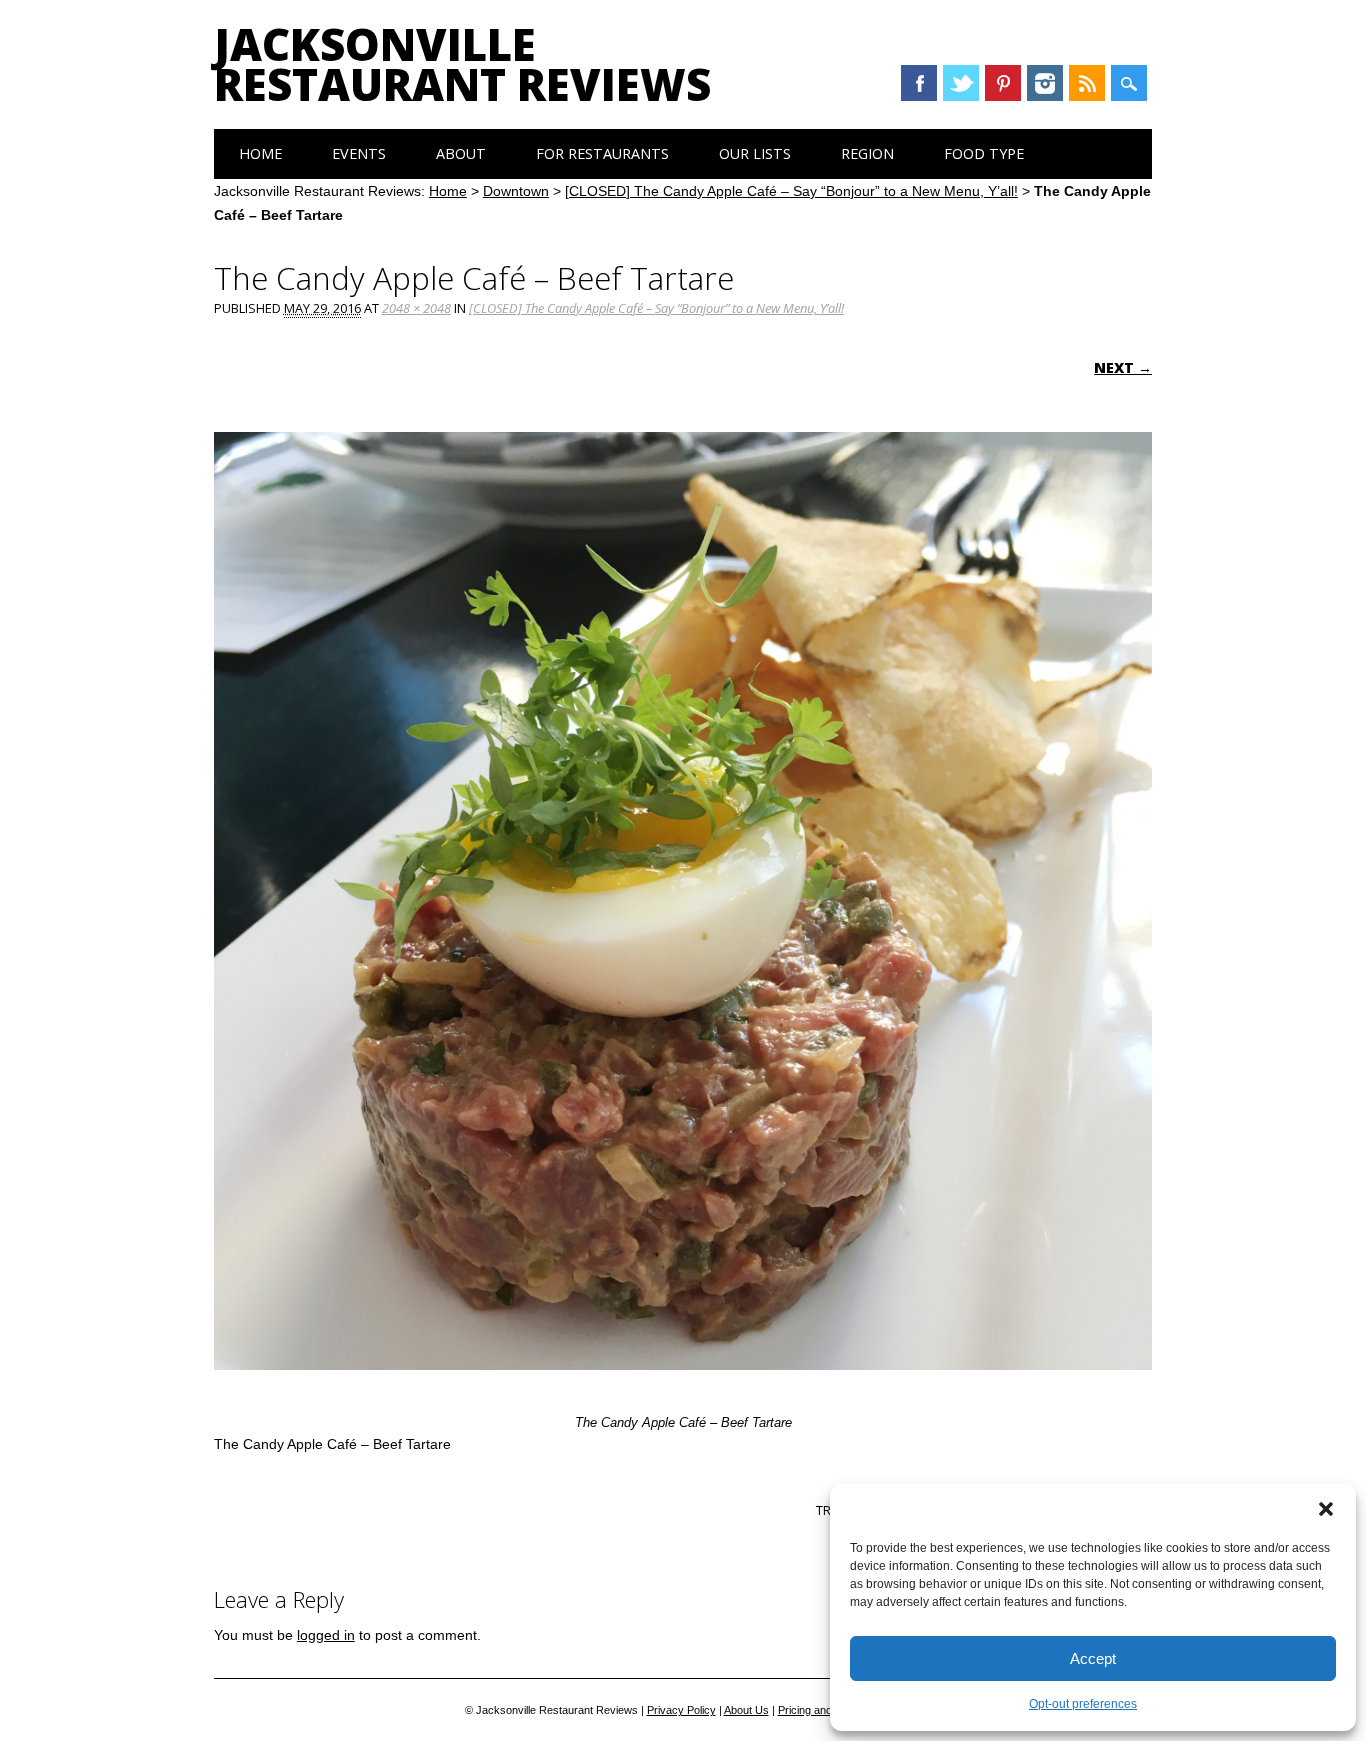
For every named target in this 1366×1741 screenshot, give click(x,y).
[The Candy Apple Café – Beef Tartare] (683, 1389)
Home (260, 153)
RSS (1087, 83)
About (461, 153)
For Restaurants (602, 153)
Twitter (961, 83)
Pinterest (1003, 83)
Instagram (1045, 83)
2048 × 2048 (416, 308)
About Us (746, 1710)
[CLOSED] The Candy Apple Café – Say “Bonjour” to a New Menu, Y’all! (791, 191)
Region (867, 153)
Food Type (984, 153)
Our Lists (755, 153)
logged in (326, 1635)
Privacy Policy (681, 1710)
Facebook (919, 83)
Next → (1123, 367)
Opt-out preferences (1083, 1704)
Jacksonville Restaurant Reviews (462, 64)
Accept (1093, 1658)
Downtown (516, 191)
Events (359, 153)
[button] (1326, 1509)
